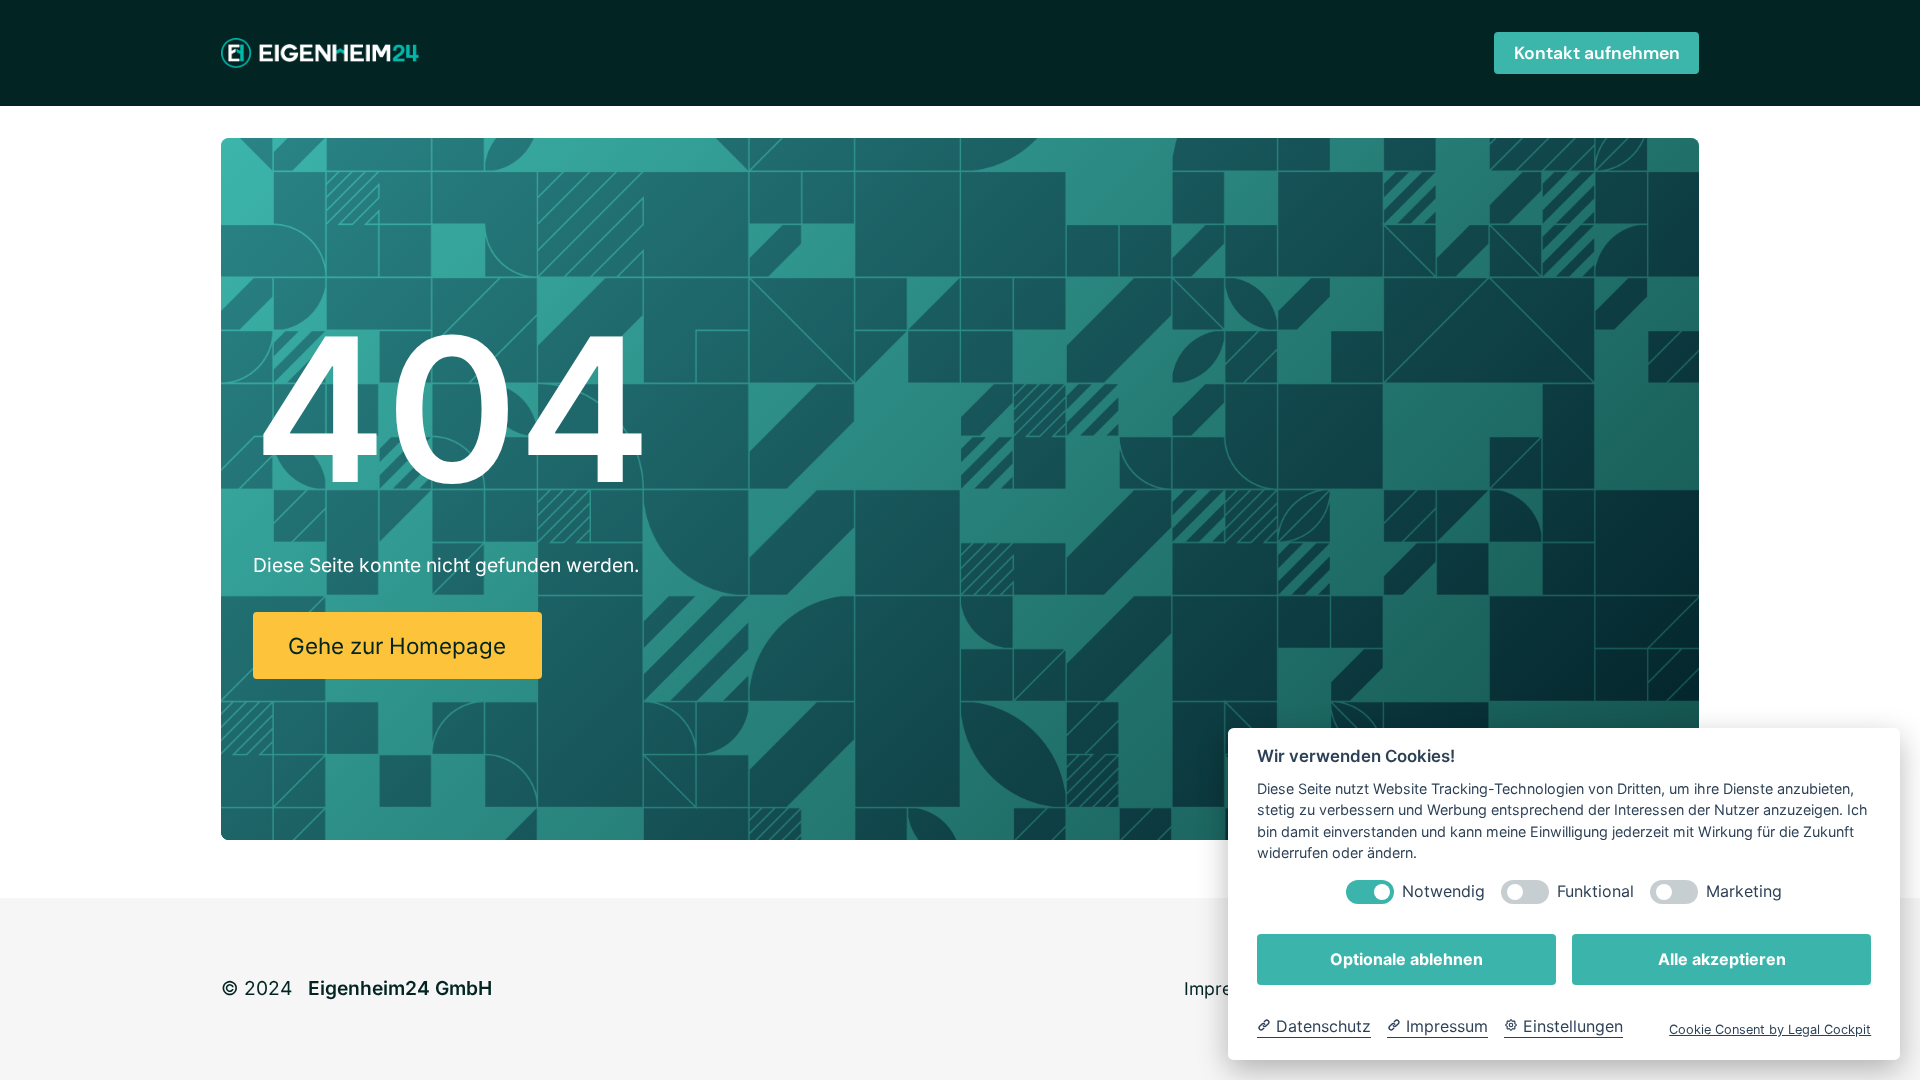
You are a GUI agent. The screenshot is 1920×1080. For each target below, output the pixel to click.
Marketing (1744, 891)
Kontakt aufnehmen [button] (1597, 53)
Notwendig (1443, 891)
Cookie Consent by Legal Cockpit (1770, 1029)
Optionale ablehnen (1406, 959)
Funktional (1595, 891)
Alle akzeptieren (1722, 959)
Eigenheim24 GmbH (400, 988)
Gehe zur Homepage (397, 645)
